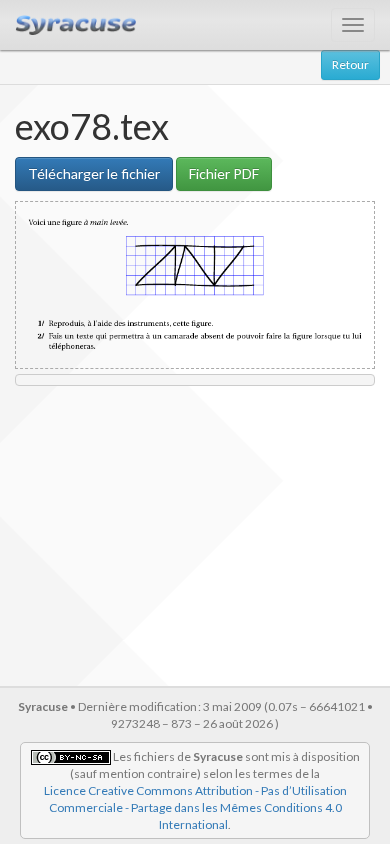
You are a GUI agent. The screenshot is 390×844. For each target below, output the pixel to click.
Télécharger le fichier (94, 173)
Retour (350, 64)
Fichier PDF (224, 173)
